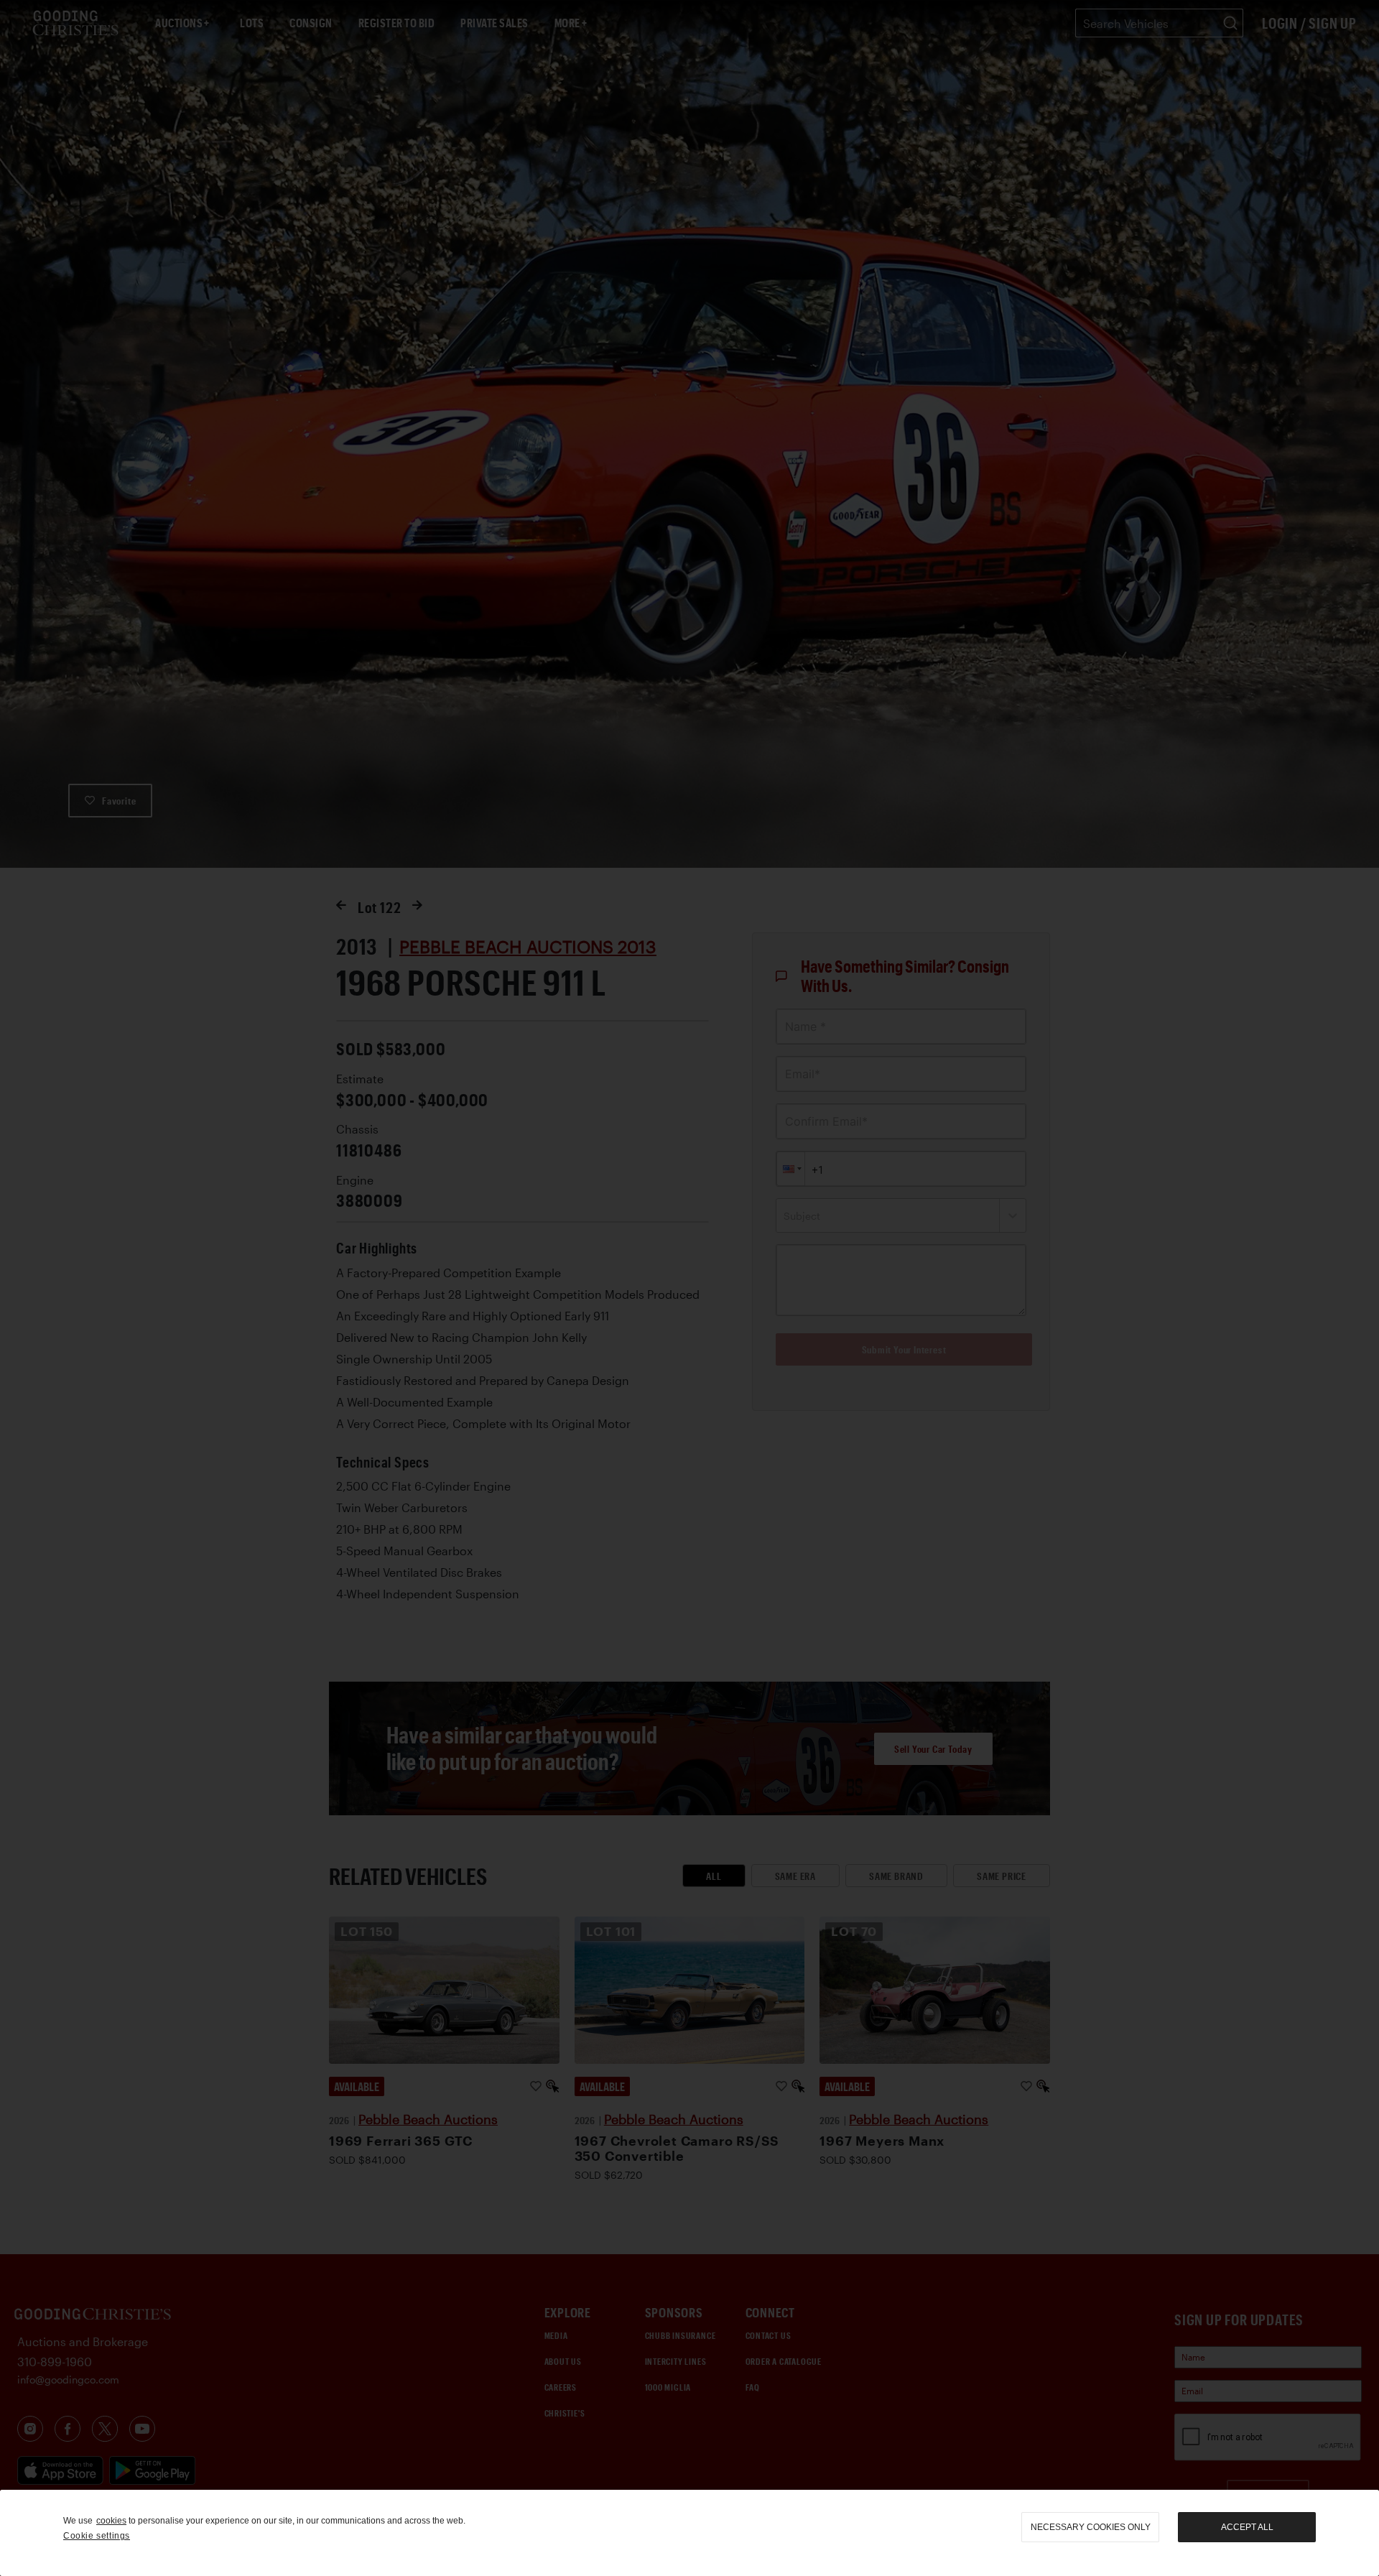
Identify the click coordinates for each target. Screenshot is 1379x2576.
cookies (111, 2521)
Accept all (1247, 2527)
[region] (689, 2533)
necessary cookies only (1091, 2527)
